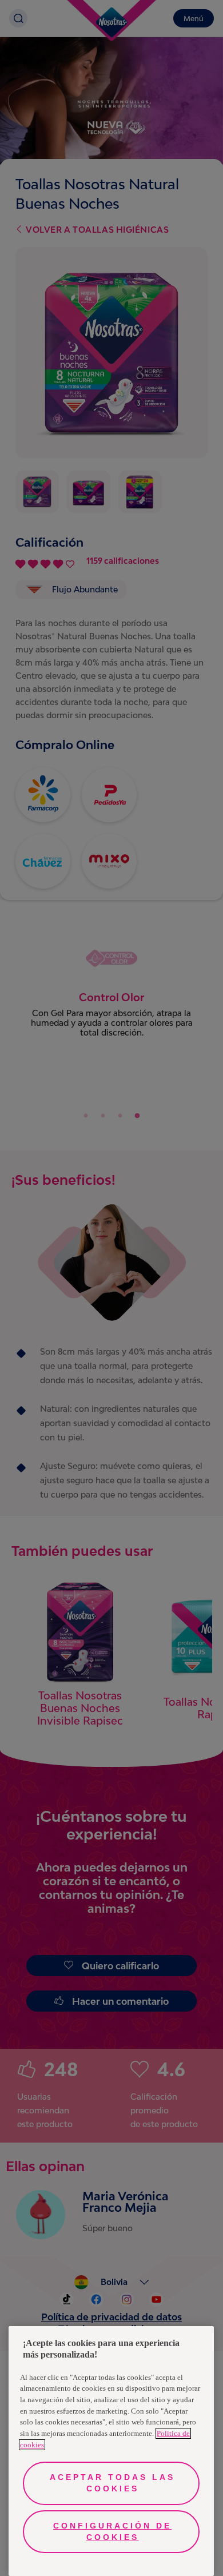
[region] (111, 2451)
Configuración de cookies (112, 2531)
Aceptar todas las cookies (112, 2483)
